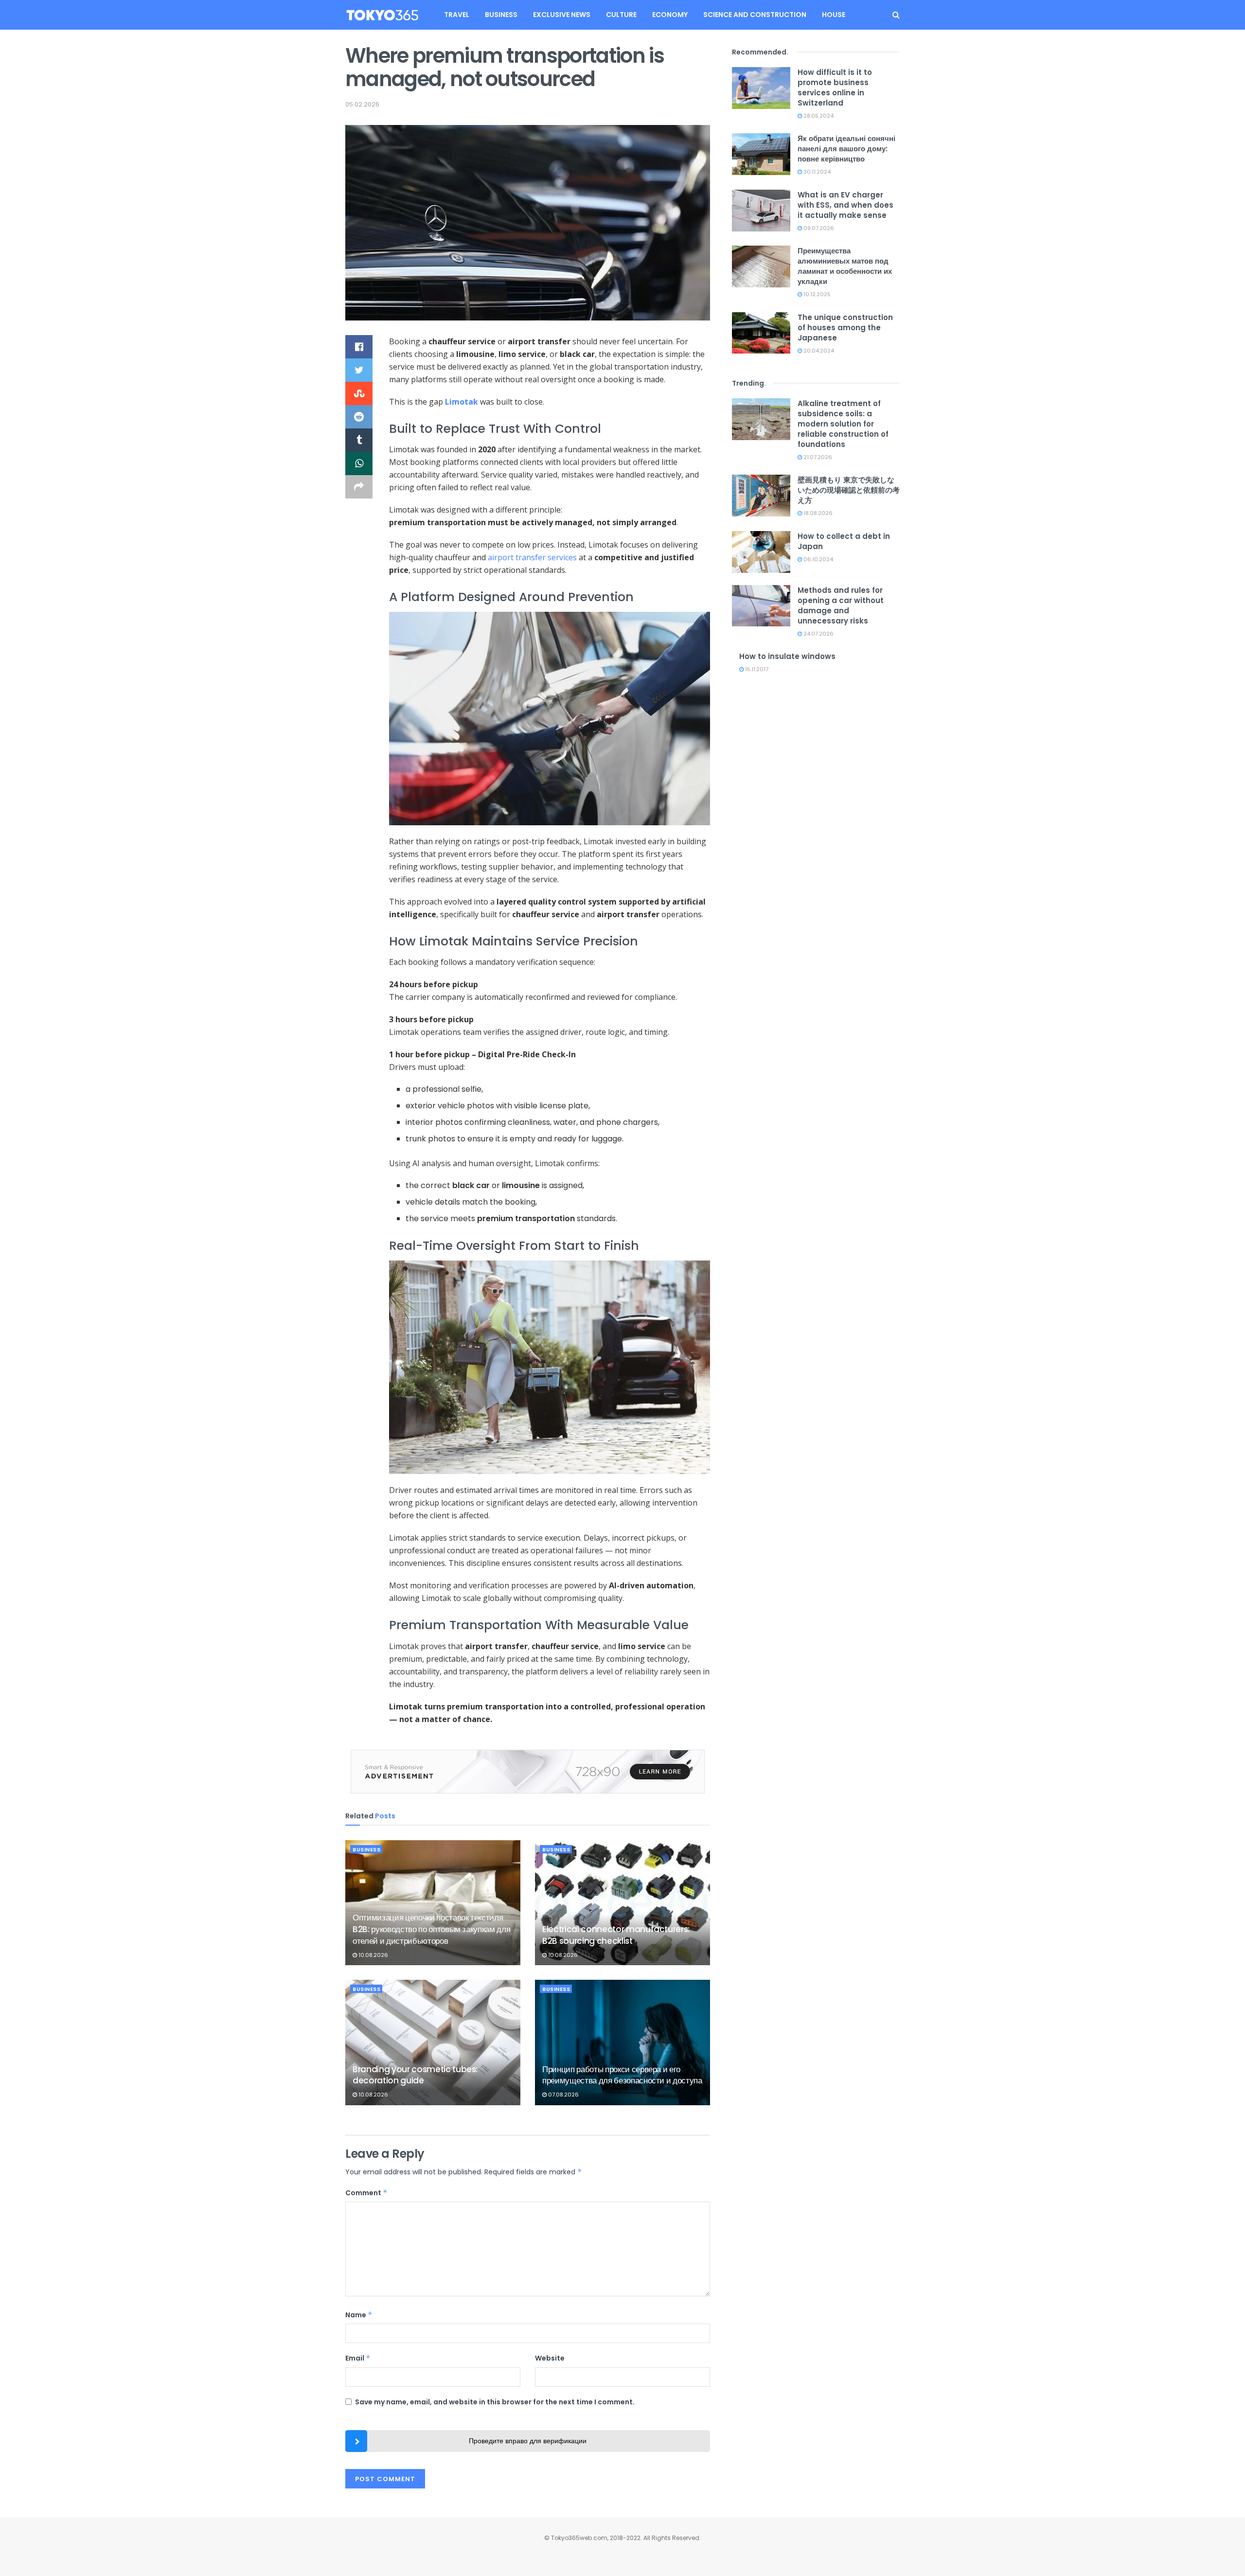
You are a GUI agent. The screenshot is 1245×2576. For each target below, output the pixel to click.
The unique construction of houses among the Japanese (845, 328)
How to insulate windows (787, 656)
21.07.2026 (817, 457)
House (834, 15)
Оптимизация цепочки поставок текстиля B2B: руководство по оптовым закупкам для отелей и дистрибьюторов (431, 1929)
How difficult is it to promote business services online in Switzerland (835, 88)
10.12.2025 (816, 294)
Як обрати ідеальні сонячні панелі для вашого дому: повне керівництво (846, 149)
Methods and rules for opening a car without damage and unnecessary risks (841, 605)
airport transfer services (532, 557)
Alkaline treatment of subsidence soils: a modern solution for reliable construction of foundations (843, 424)
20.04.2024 (818, 351)
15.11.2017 (756, 669)
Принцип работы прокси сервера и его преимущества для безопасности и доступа (622, 2075)
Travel (457, 15)
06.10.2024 (818, 559)
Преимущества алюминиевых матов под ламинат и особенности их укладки (845, 266)
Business (501, 15)
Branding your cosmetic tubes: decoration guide (415, 2075)
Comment (366, 2193)
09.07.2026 (818, 228)
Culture (621, 15)
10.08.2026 (373, 1955)
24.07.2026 (818, 634)
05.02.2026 (362, 104)
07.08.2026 (563, 2095)
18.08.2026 (817, 513)
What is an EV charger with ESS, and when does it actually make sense (845, 205)
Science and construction (755, 15)
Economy (670, 15)
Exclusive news (562, 15)
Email (358, 2358)
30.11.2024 (816, 172)
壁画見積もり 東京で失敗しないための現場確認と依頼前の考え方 (849, 490)
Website (550, 2358)
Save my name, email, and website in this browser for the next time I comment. (495, 2402)
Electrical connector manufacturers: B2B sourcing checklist (616, 1935)
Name (359, 2315)
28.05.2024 (818, 116)
